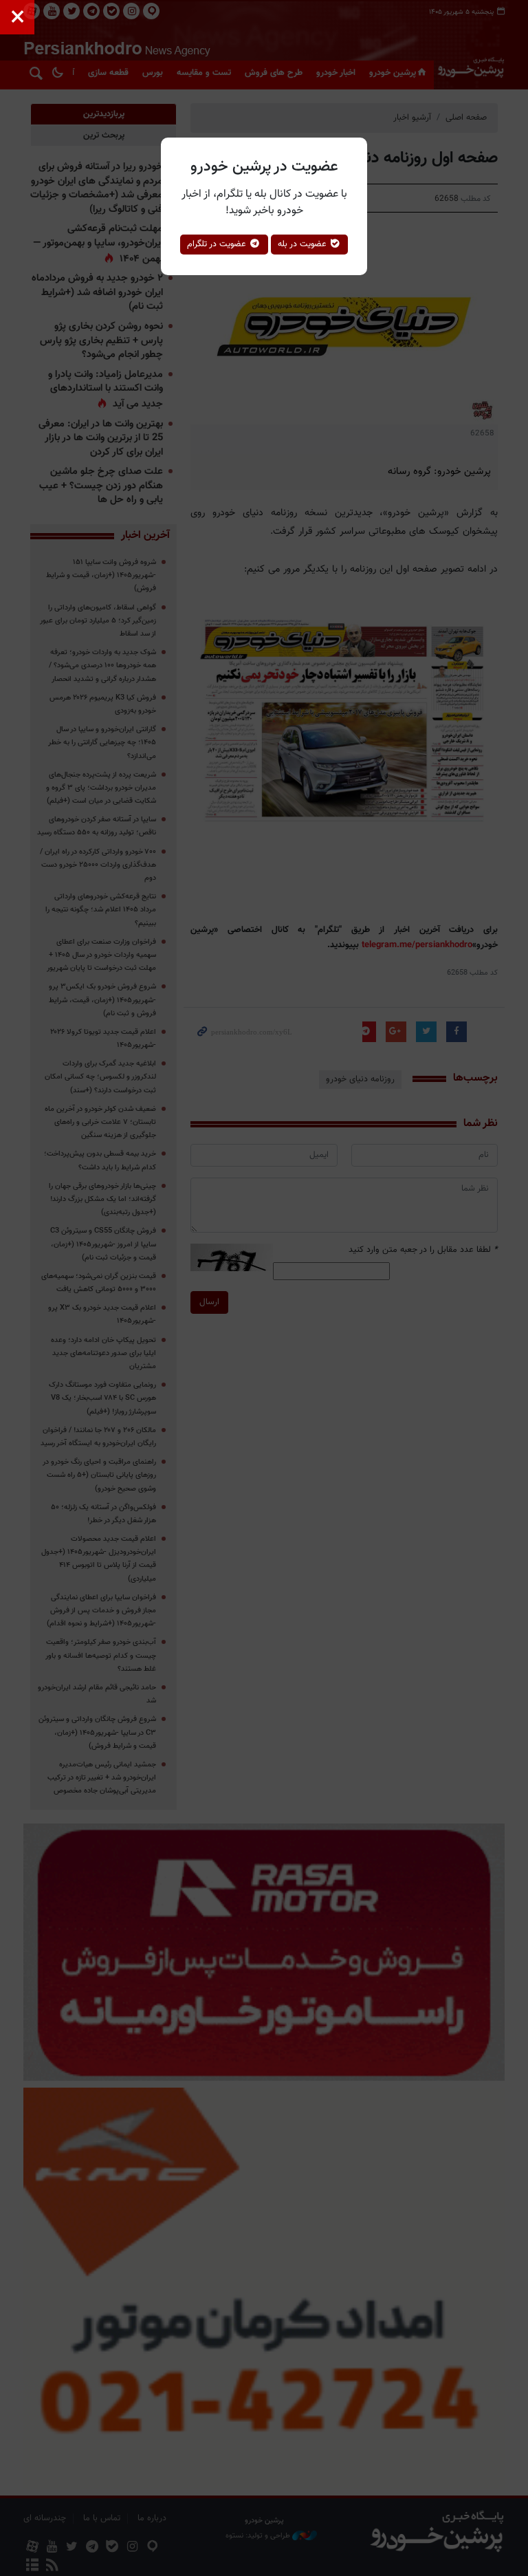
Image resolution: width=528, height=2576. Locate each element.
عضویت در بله (304, 244)
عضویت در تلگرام (218, 244)
